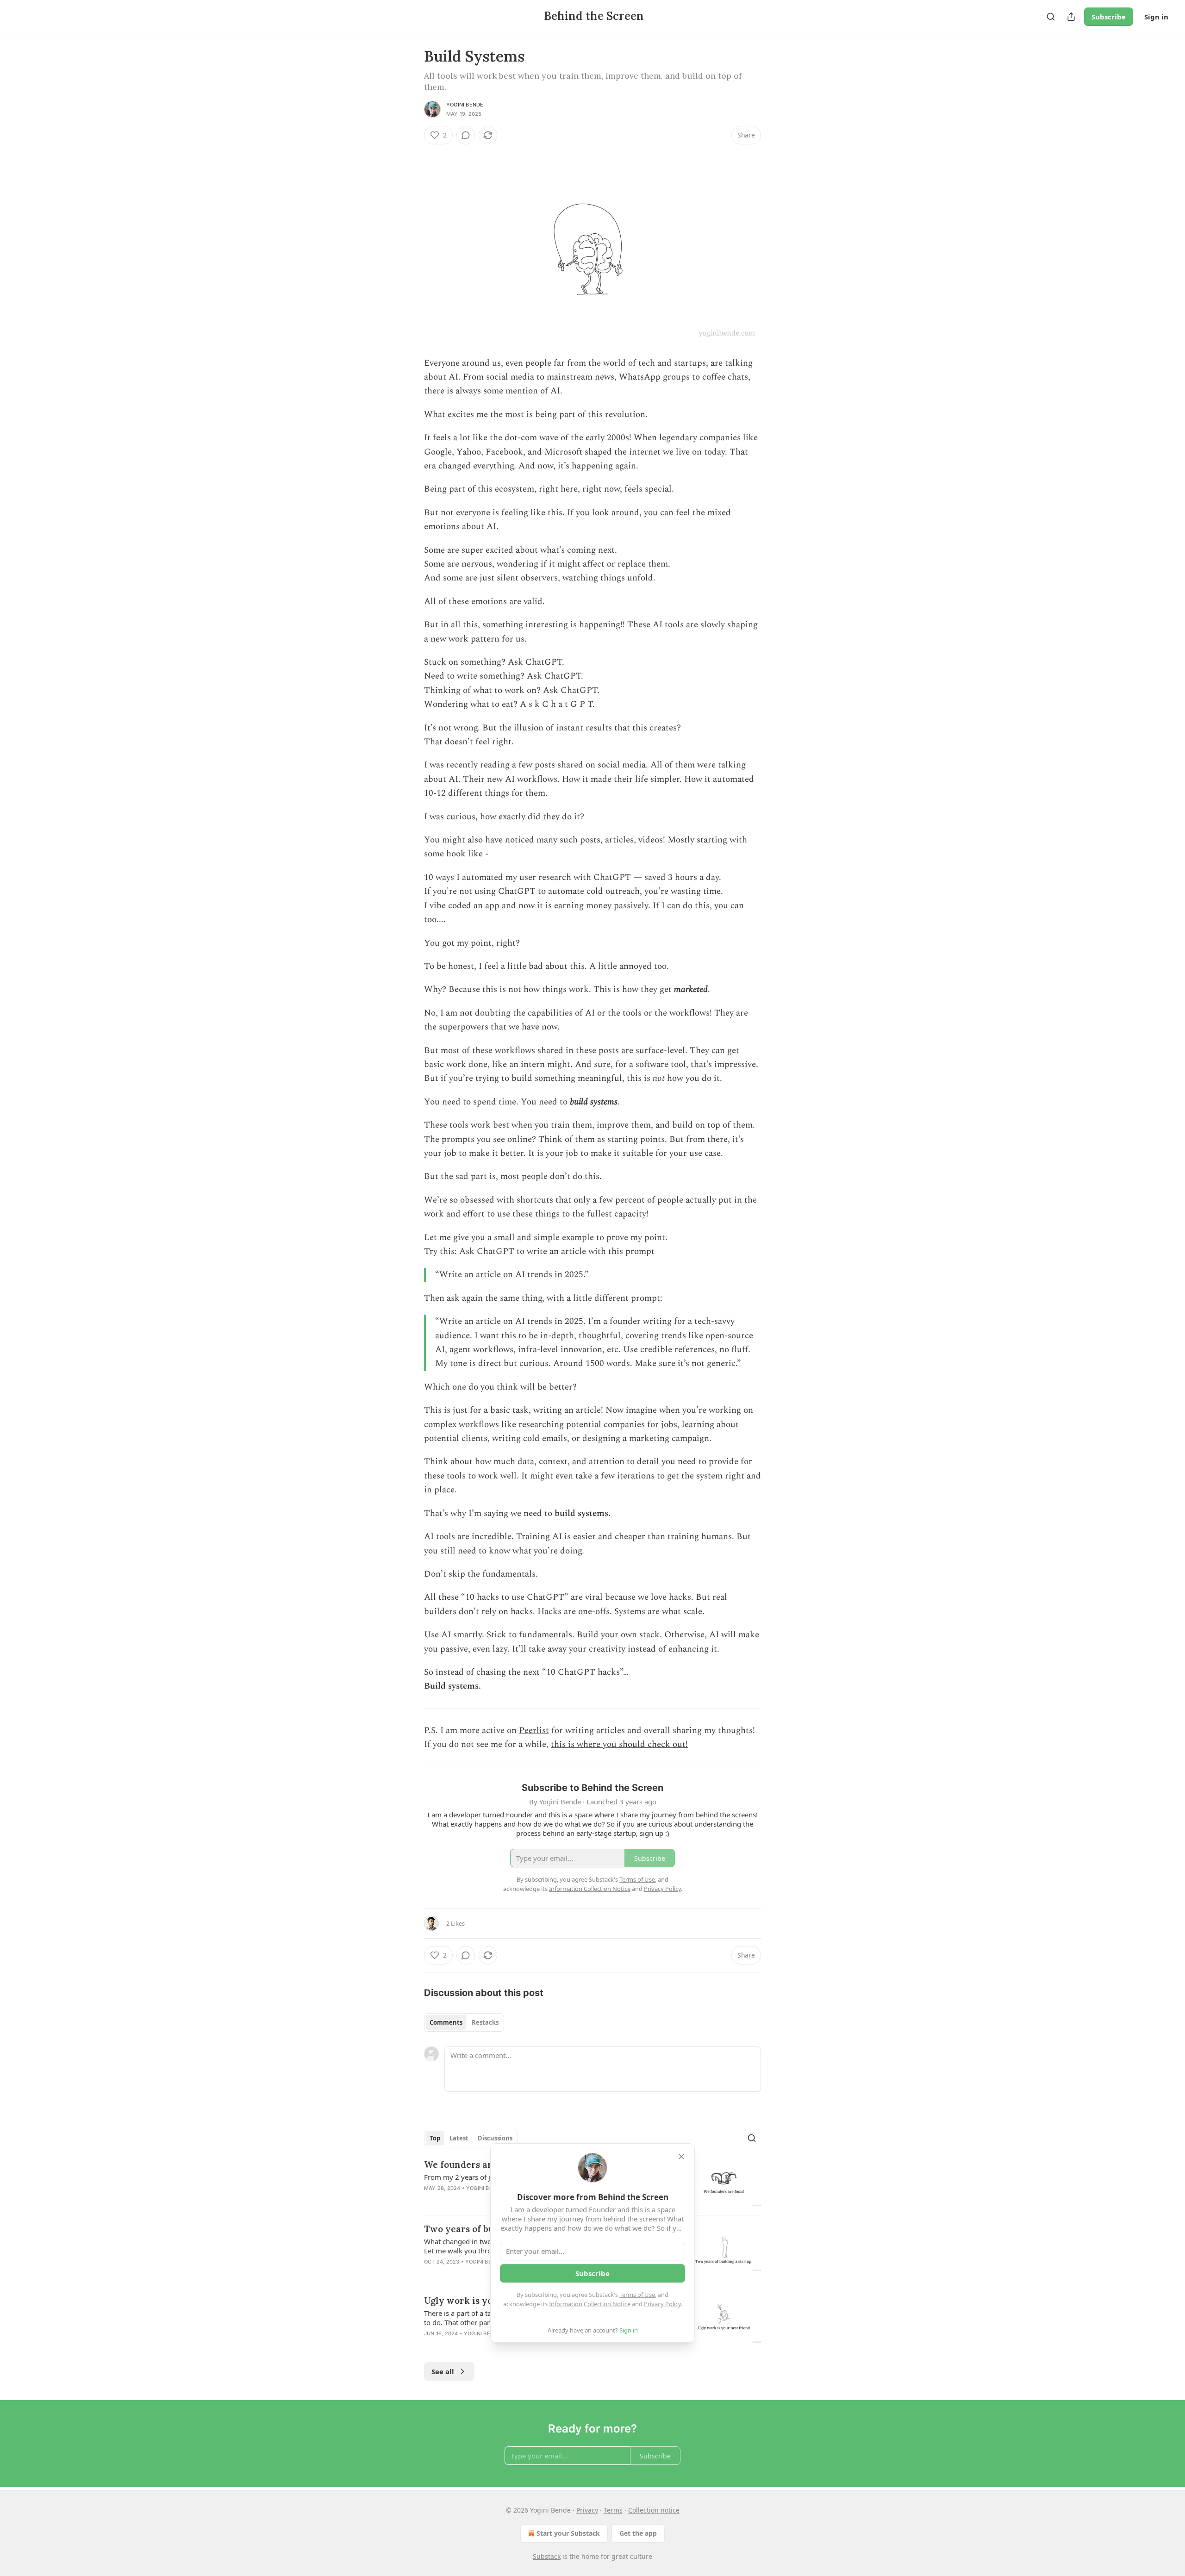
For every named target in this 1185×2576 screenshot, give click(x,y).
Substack (547, 2556)
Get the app (638, 2533)
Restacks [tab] (485, 2022)
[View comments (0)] (466, 135)
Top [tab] (435, 2138)
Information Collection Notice (590, 2304)
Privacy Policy (662, 2304)
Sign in (1156, 17)
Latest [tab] (459, 2138)
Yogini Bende (465, 105)
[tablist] (464, 2022)
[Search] (1051, 17)
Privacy (587, 2510)
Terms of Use (637, 2295)
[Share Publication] (1071, 17)
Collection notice (654, 2510)
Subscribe (1109, 17)
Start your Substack (568, 2533)
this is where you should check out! (619, 1744)
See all (443, 2371)
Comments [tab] (446, 2022)
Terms (613, 2510)
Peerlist (534, 1731)
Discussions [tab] (495, 2138)
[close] (681, 2157)
